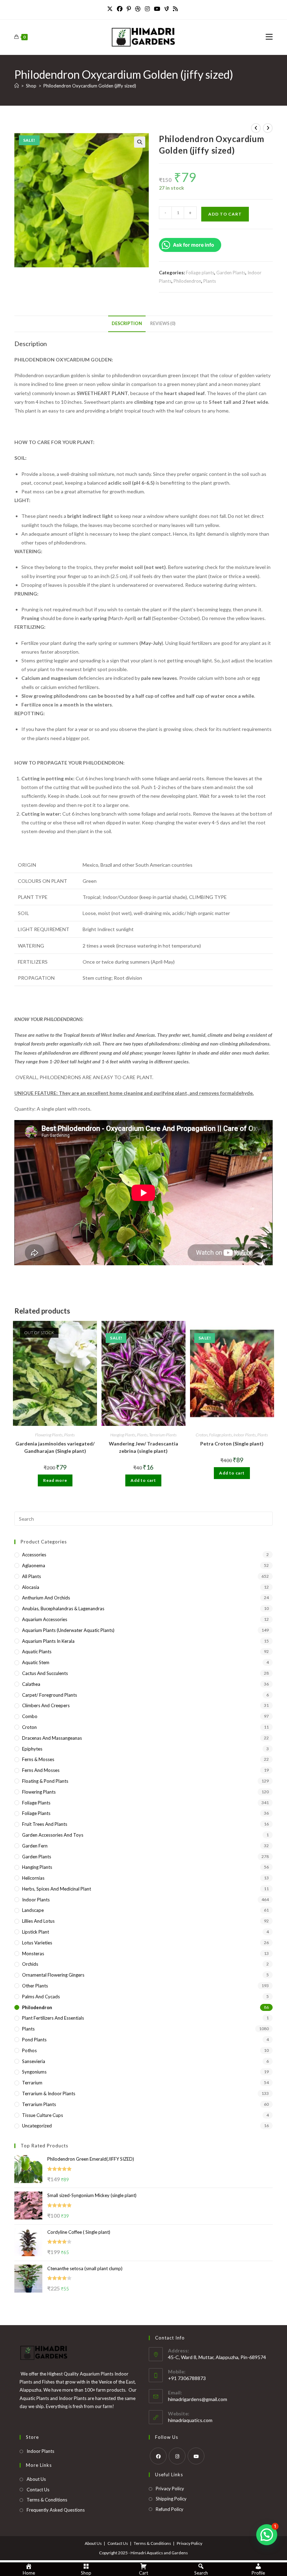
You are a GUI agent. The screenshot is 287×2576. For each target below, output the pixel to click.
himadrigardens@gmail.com (198, 2399)
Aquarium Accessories (45, 1619)
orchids (30, 1964)
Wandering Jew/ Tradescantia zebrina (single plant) (143, 1447)
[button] (140, 142)
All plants (31, 1576)
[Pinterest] (129, 9)
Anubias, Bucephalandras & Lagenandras (63, 1609)
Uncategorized (37, 2126)
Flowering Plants (49, 1435)
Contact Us (38, 2490)
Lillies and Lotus (38, 1921)
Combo (30, 1716)
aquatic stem (36, 1662)
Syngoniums (34, 2072)
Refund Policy (170, 2509)
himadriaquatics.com (190, 2420)
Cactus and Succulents (45, 1673)
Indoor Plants (245, 1435)
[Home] (17, 86)
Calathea (31, 1684)
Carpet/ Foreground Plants (50, 1695)
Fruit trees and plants (45, 1824)
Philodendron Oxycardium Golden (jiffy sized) (90, 86)
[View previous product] (256, 128)
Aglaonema (34, 1565)
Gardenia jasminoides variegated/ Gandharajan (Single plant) (55, 1447)
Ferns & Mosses (38, 1759)
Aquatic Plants (37, 1652)
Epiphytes (32, 1749)
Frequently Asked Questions (56, 2510)
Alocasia (31, 1587)
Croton (202, 1435)
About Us (36, 2479)
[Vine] (167, 9)
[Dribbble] (138, 9)
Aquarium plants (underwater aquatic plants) (68, 1630)
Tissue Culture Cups (43, 2115)
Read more (55, 1480)
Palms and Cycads (41, 1997)
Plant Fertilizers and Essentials (53, 2018)
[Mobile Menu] (269, 37)
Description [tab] (127, 323)
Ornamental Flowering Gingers (53, 1975)
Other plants (35, 1986)
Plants (210, 281)
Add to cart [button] (143, 1480)
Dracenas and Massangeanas (52, 1738)
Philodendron (187, 281)
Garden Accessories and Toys (53, 1835)
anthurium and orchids (46, 1598)
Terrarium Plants (163, 1435)
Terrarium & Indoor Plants (49, 2093)
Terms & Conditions (47, 2500)
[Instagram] (147, 9)
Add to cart (225, 214)
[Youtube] (157, 9)
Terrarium (32, 2083)
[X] (111, 9)
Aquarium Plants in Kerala (48, 1641)
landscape (33, 1910)
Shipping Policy (171, 2499)
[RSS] (175, 9)
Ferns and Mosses (41, 1770)
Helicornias (33, 1878)
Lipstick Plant (36, 1932)
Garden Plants (231, 273)
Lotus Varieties (37, 1943)
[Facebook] (120, 9)
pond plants (34, 2040)
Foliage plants (200, 273)
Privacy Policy (170, 2489)
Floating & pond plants (45, 1781)
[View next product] (268, 128)
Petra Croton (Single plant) (232, 1444)
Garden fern (35, 1846)
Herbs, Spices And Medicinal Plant (57, 1889)
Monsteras (33, 1954)
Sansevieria (34, 2061)
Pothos (29, 2050)
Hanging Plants (123, 1435)
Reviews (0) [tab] (163, 323)
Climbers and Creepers (46, 1705)
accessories (34, 1555)
